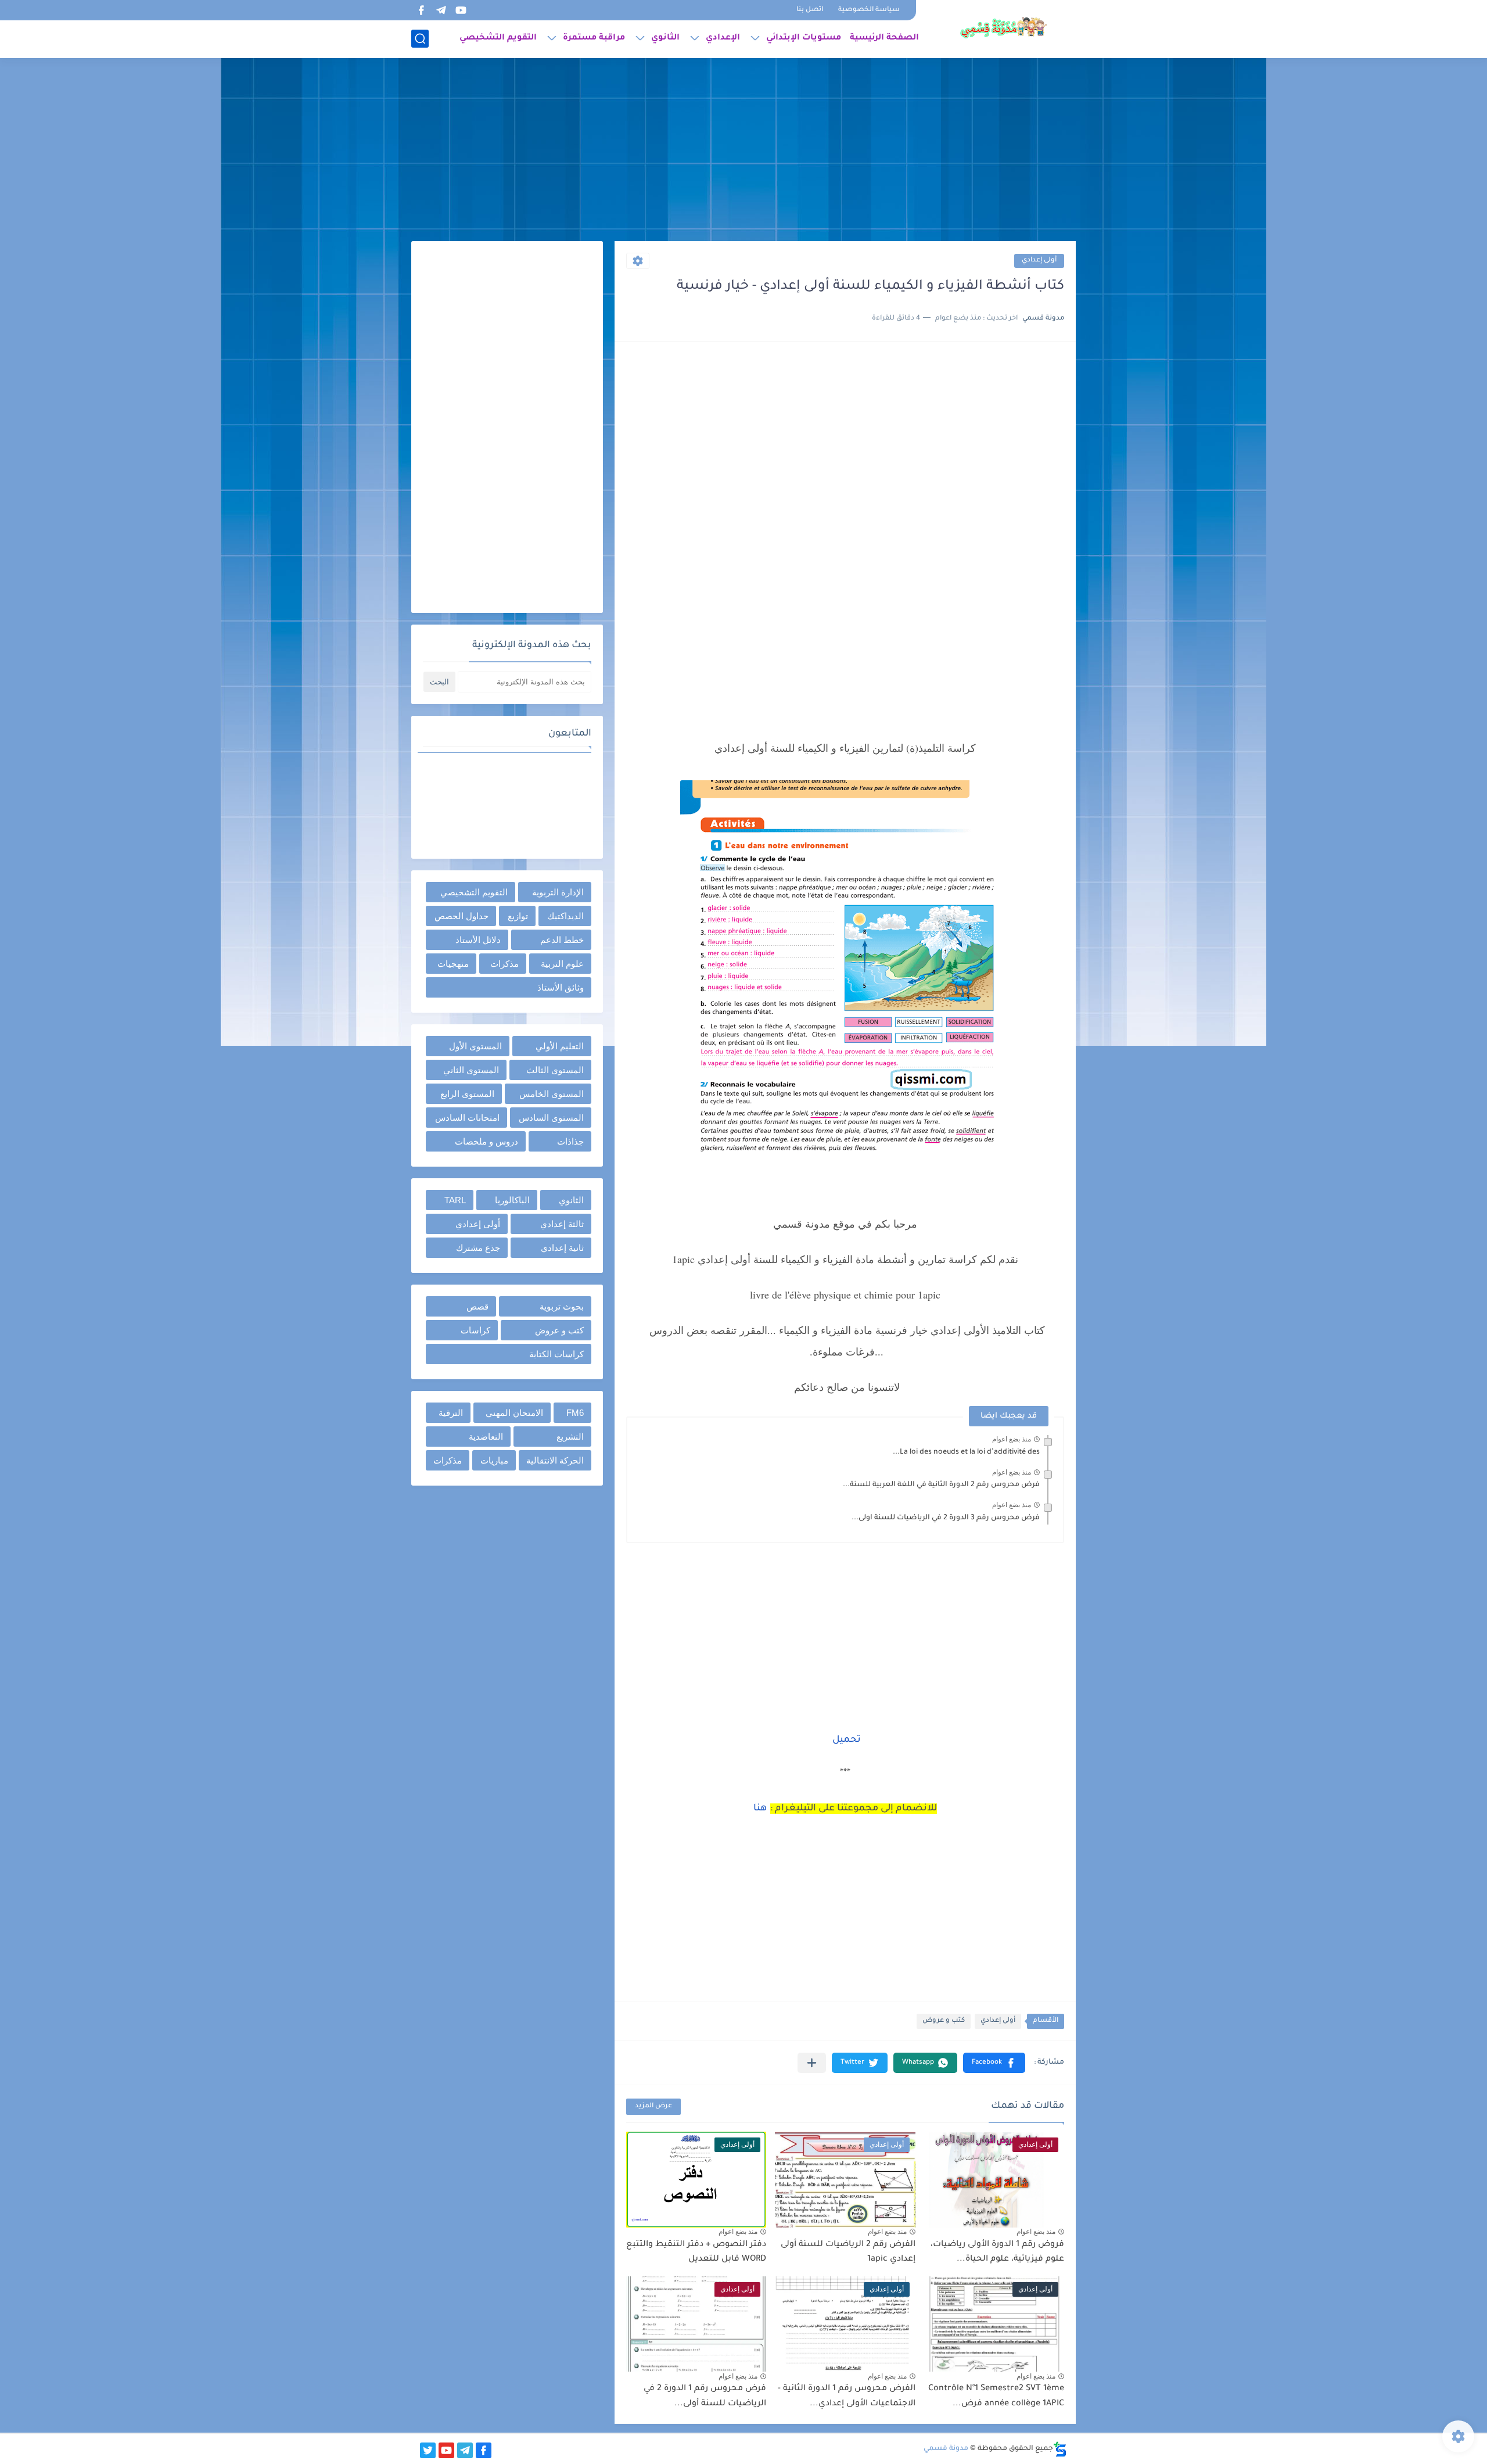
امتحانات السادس (467, 1118)
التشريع (570, 1437)
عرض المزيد (653, 2106)
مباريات (494, 1460)
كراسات (475, 1330)
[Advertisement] (743, 151)
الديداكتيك (565, 916)
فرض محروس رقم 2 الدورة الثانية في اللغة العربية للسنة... (941, 1485)
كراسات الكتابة (556, 1354)
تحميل (847, 1740)
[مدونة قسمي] (1003, 28)
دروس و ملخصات (486, 1141)
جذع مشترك (478, 1248)
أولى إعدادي (1039, 261)
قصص (477, 1306)
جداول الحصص (461, 916)
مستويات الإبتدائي (804, 38)
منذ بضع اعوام (1012, 1439)
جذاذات (570, 1141)
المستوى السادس (551, 1118)
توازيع (518, 916)
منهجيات (453, 964)
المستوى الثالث (555, 1070)
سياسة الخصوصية (869, 10)
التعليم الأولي (560, 1046)
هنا (760, 1809)
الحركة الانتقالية (555, 1460)
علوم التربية (562, 964)
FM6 (575, 1413)
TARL (455, 1200)
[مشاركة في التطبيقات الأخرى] (812, 2063)
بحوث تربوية (562, 1306)
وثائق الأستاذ (561, 987)
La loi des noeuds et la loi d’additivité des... (966, 1452)
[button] (994, 2063)
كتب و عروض (944, 2021)
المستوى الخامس (552, 1094)
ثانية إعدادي (562, 1248)
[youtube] (461, 10)
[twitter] (428, 2450)
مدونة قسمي (946, 2449)
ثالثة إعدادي (562, 1224)
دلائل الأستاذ (478, 940)
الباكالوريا (512, 1200)
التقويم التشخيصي (498, 38)
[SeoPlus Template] (1060, 2449)
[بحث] (420, 39)
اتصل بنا (810, 10)
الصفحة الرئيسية (884, 38)
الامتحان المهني (514, 1413)
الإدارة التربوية (558, 892)
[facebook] (421, 10)
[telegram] (441, 10)
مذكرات (504, 964)
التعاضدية (486, 1437)
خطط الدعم (562, 940)
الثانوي (665, 38)
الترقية (451, 1413)
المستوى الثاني (471, 1070)
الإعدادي (723, 38)
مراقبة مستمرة (594, 38)
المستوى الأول (475, 1046)
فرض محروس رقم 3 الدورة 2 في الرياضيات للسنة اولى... (946, 1518)
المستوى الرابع (467, 1094)
